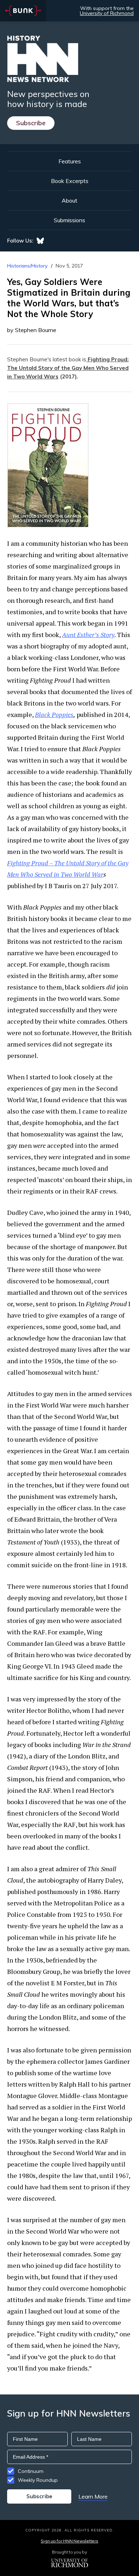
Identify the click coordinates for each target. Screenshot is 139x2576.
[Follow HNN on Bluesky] (40, 241)
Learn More (93, 2496)
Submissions (69, 220)
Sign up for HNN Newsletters (69, 2541)
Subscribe (31, 123)
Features (70, 161)
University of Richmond (107, 13)
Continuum (31, 2471)
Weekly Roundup (38, 2480)
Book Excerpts (70, 181)
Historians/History (27, 266)
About (69, 200)
